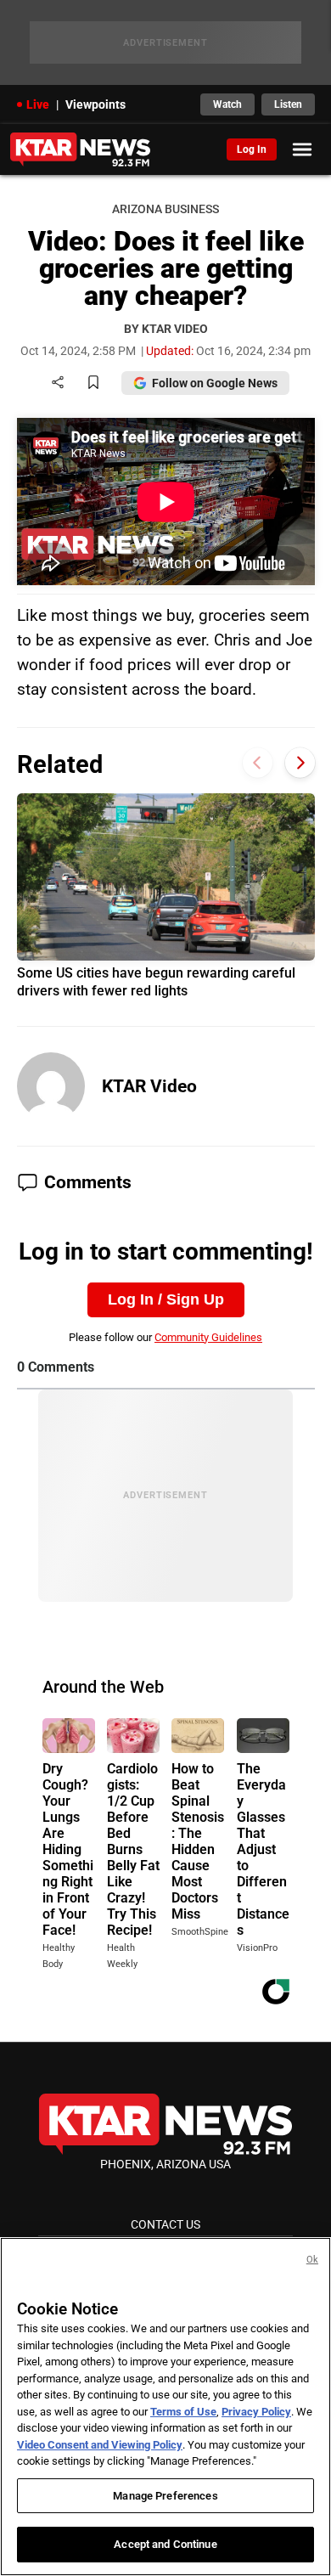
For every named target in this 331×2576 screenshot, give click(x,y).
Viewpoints (95, 104)
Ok (312, 2260)
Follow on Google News (215, 383)
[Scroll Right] (300, 762)
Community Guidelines (208, 1337)
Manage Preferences (165, 2496)
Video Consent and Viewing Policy (100, 2445)
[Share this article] (58, 383)
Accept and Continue (165, 2544)
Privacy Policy (256, 2412)
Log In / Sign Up (166, 1299)
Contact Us (165, 2224)
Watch (227, 104)
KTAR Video (149, 1086)
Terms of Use (183, 2412)
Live (38, 104)
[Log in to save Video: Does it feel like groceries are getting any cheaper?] (93, 383)
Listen (288, 104)
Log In (252, 149)
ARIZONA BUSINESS (165, 209)
